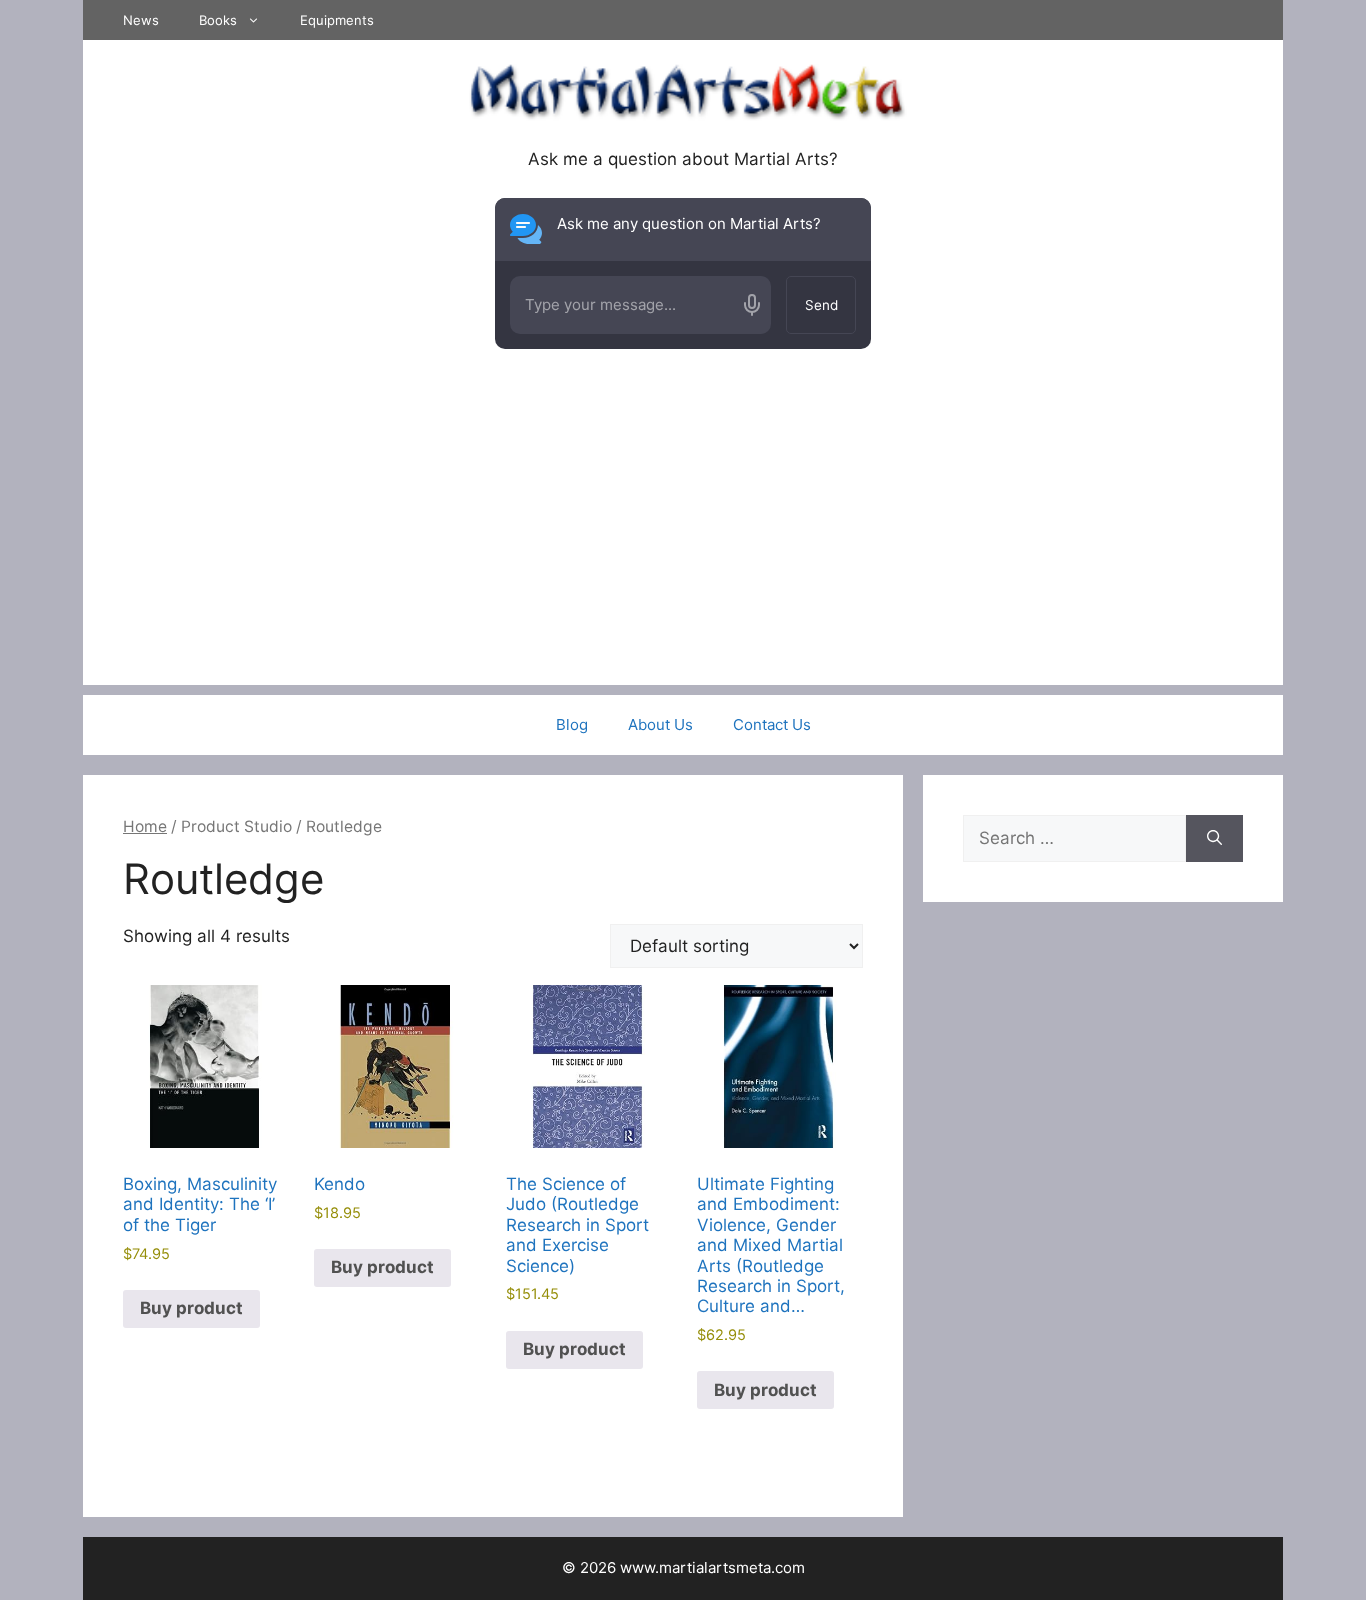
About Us (660, 724)
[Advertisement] (683, 545)
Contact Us (772, 724)
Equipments (337, 20)
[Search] (1214, 839)
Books (218, 20)
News (141, 20)
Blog (572, 724)
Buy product (191, 1308)
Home (145, 826)
